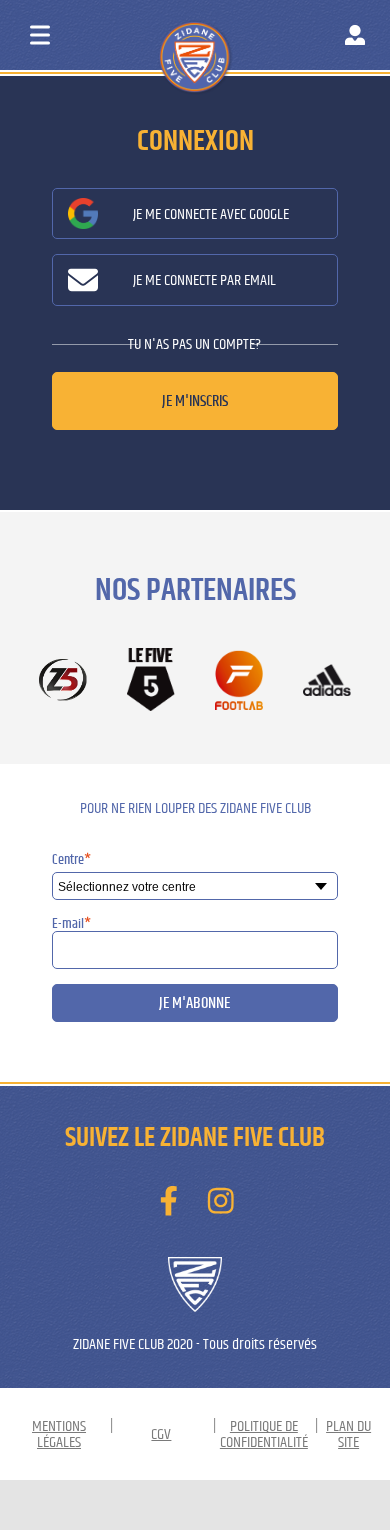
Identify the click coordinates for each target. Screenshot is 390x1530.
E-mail (71, 924)
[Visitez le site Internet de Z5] (63, 681)
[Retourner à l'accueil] (232, 39)
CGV (161, 1434)
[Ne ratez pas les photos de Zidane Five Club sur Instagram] (221, 1201)
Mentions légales (59, 1434)
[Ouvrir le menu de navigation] (40, 35)
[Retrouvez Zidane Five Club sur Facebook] (169, 1201)
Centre (71, 860)
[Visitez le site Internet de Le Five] (151, 681)
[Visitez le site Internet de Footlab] (239, 681)
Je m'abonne (194, 1003)
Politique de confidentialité (264, 1434)
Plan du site (348, 1434)
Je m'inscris (195, 401)
